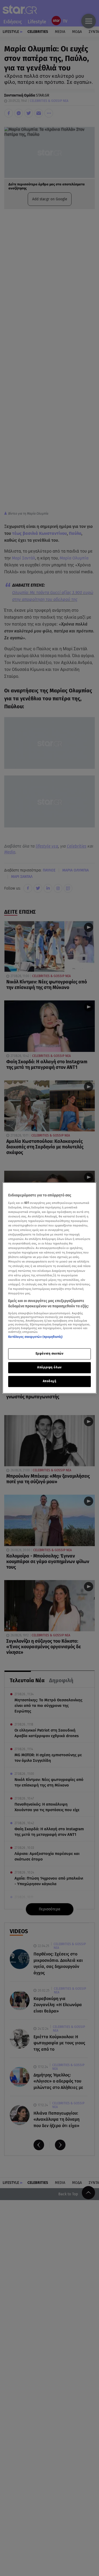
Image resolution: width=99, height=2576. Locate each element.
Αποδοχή (50, 1381)
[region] (49, 1288)
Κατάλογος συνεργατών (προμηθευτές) (35, 1337)
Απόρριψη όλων (49, 1368)
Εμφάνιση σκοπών (50, 1354)
